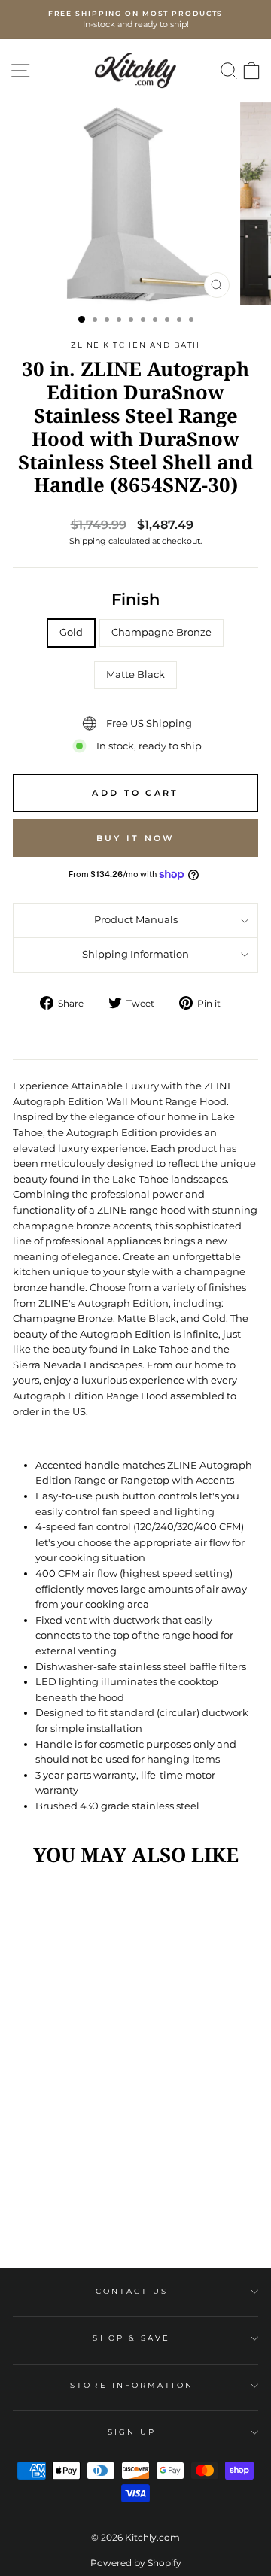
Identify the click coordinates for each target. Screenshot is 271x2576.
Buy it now (136, 838)
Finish (135, 599)
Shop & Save (131, 2338)
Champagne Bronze (161, 632)
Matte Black (135, 674)
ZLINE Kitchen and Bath (135, 345)
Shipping (88, 541)
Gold (71, 632)
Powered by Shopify (136, 2563)
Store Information (132, 2385)
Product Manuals (136, 920)
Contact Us (132, 2291)
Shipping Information (135, 954)
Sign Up (132, 2432)
